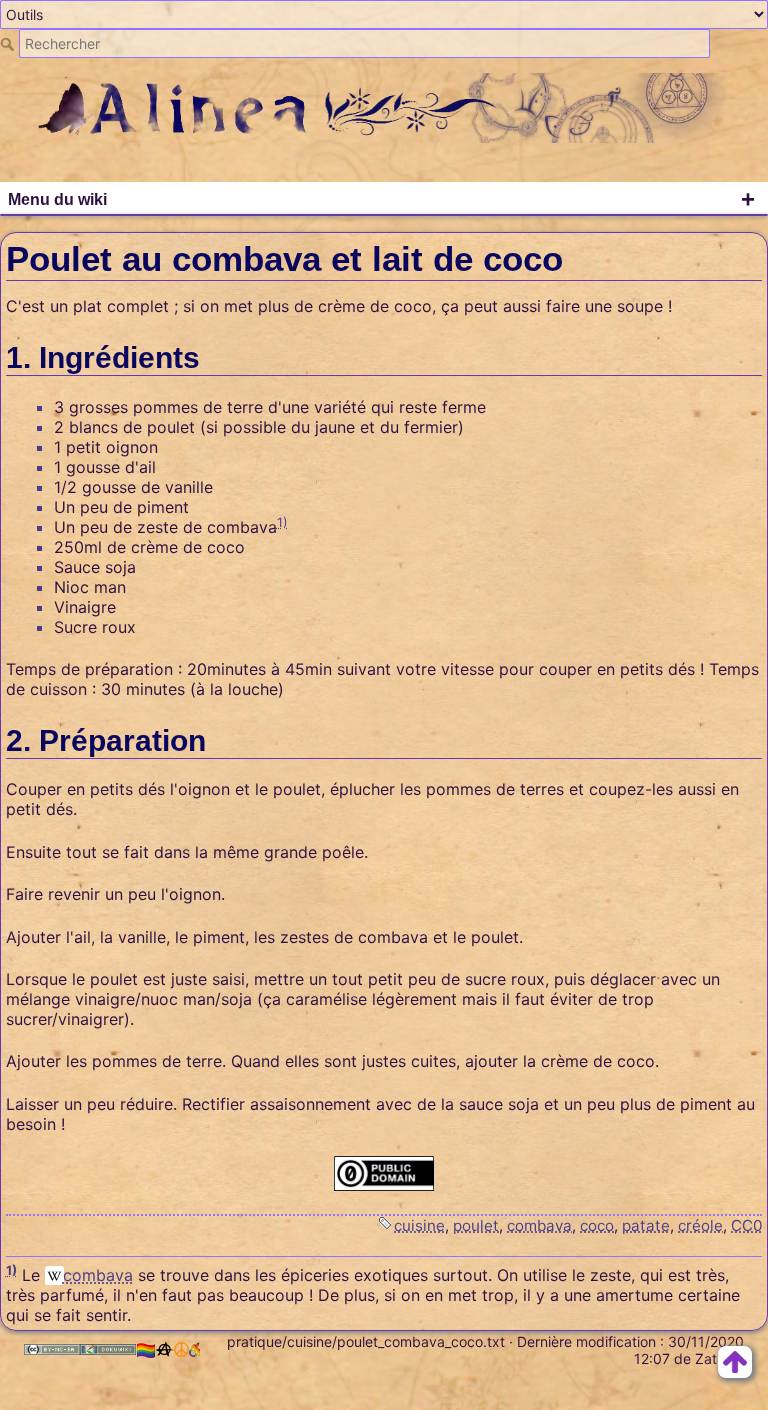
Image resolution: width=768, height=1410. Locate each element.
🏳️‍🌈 (146, 1350)
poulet (476, 1225)
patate (646, 1225)
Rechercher (9, 44)
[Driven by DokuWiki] (108, 1349)
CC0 (746, 1225)
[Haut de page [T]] (735, 1360)
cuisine (419, 1225)
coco (597, 1225)
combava (539, 1225)
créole (700, 1225)
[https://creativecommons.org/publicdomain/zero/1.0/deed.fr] (384, 1173)
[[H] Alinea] (383, 105)
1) (282, 522)
